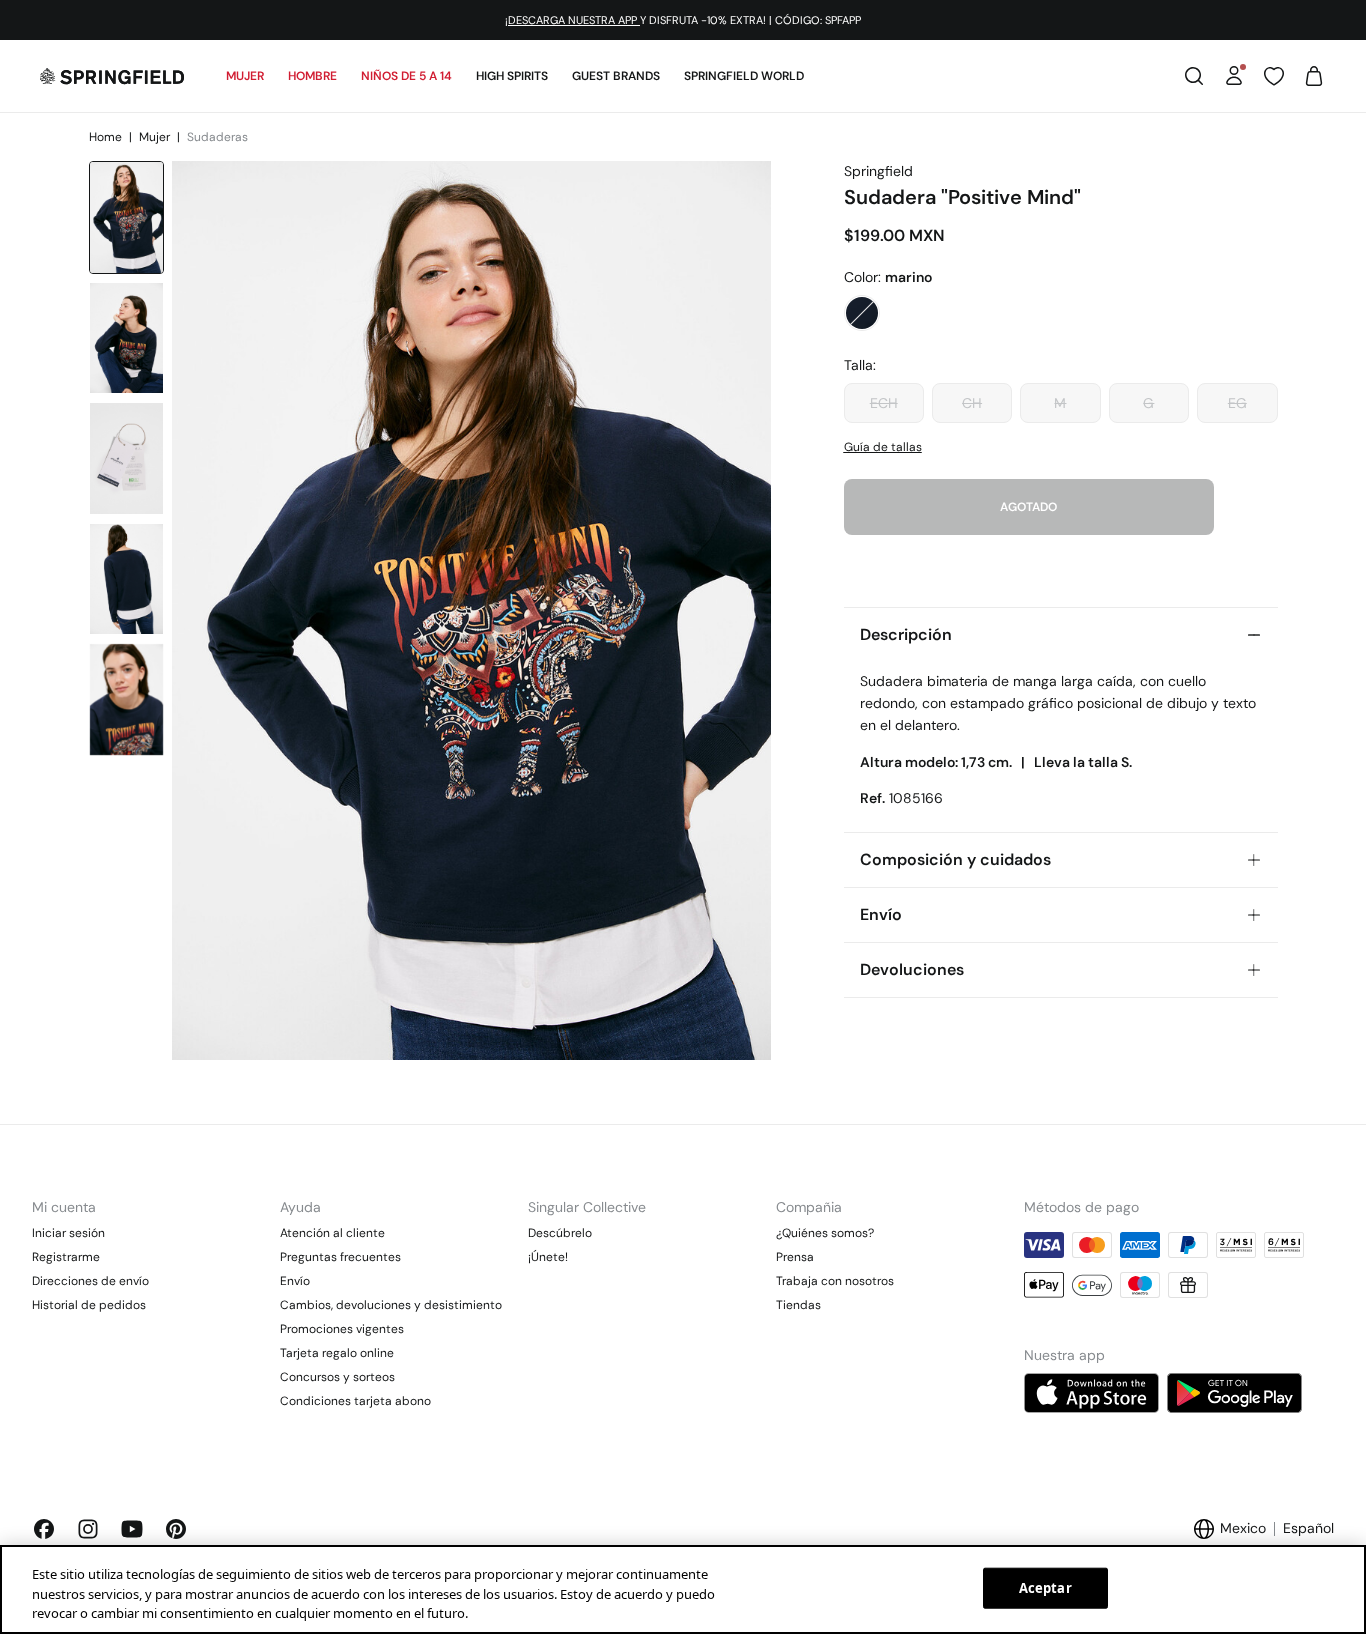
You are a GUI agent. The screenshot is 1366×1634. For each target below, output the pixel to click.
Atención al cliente (332, 1233)
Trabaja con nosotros (835, 1281)
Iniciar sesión (68, 1233)
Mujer (245, 76)
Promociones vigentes (342, 1329)
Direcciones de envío (90, 1281)
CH (972, 403)
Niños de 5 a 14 (406, 76)
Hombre (312, 76)
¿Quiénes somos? (825, 1233)
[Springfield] (112, 76)
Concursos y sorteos (337, 1377)
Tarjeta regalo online (337, 1353)
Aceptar (1045, 1587)
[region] (683, 1589)
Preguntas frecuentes (340, 1257)
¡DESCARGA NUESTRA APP (572, 20)
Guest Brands (616, 76)
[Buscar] (1194, 76)
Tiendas (798, 1305)
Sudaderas (217, 137)
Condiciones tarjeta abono (355, 1401)
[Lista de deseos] (1274, 76)
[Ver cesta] (1314, 76)
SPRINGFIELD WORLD (744, 76)
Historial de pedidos (89, 1305)
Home (107, 137)
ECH (884, 403)
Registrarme (66, 1257)
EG (1237, 403)
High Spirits (512, 76)
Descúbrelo (560, 1233)
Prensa (795, 1257)
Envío (295, 1281)
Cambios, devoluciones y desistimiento (391, 1305)
